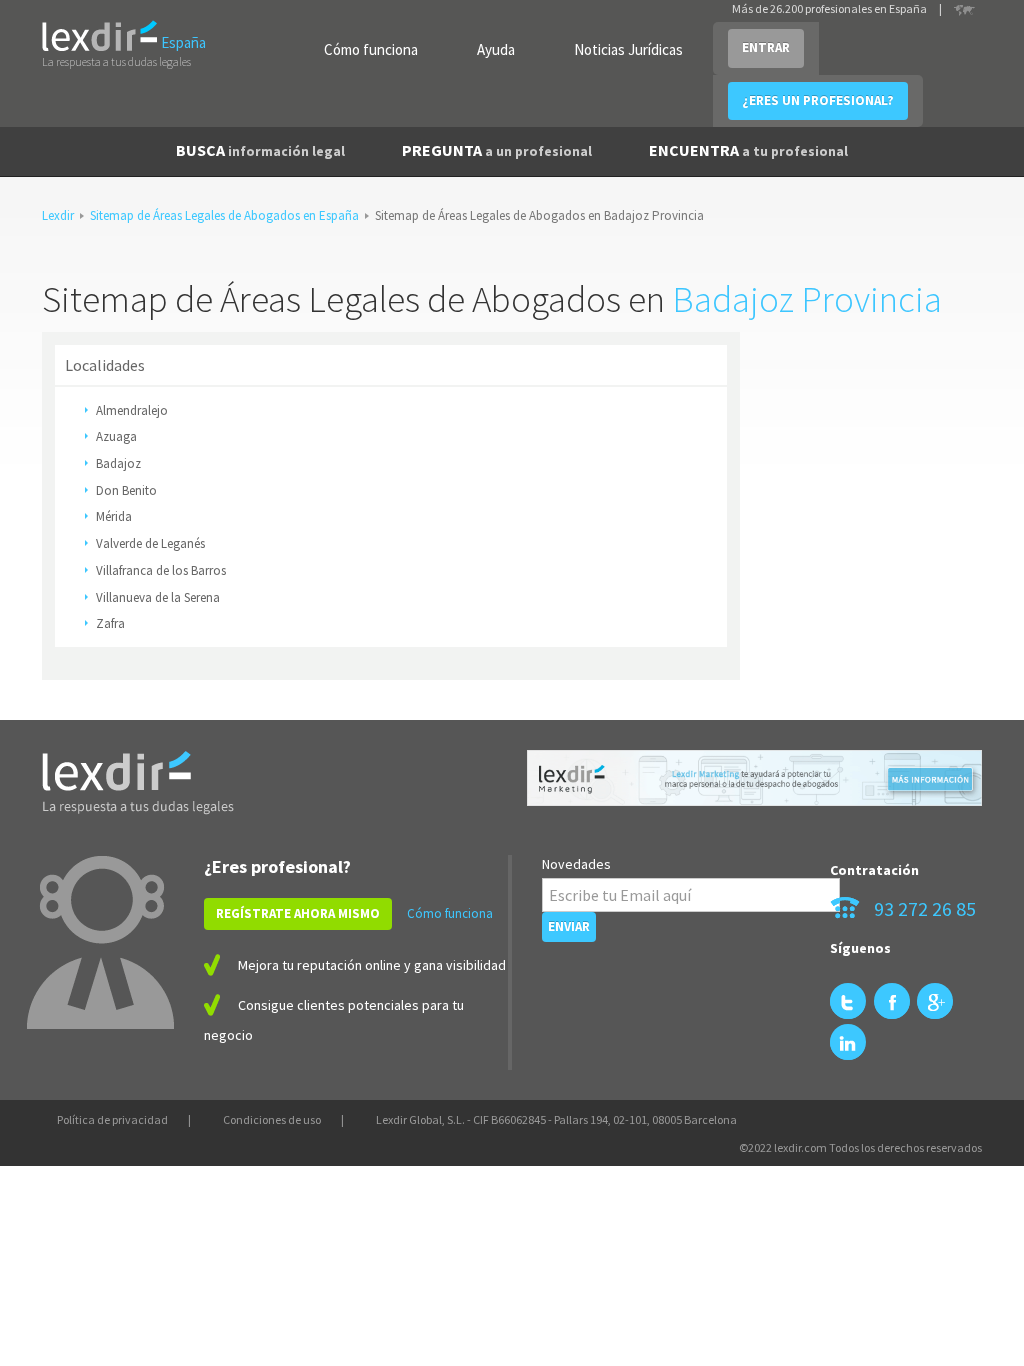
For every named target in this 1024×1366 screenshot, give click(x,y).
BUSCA (260, 150)
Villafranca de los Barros (161, 570)
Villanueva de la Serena (158, 597)
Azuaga (116, 436)
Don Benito (126, 490)
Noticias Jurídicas (628, 49)
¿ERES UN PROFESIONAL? (818, 100)
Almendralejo (132, 410)
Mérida (114, 516)
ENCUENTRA (748, 150)
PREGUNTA (497, 150)
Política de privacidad (112, 1119)
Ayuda (496, 49)
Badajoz (118, 463)
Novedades (576, 864)
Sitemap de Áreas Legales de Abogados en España (224, 215)
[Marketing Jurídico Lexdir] (754, 778)
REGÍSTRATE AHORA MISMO (298, 913)
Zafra (110, 623)
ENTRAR (766, 47)
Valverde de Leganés (150, 543)
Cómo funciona (371, 49)
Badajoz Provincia (807, 299)
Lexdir (58, 215)
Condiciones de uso (272, 1119)
